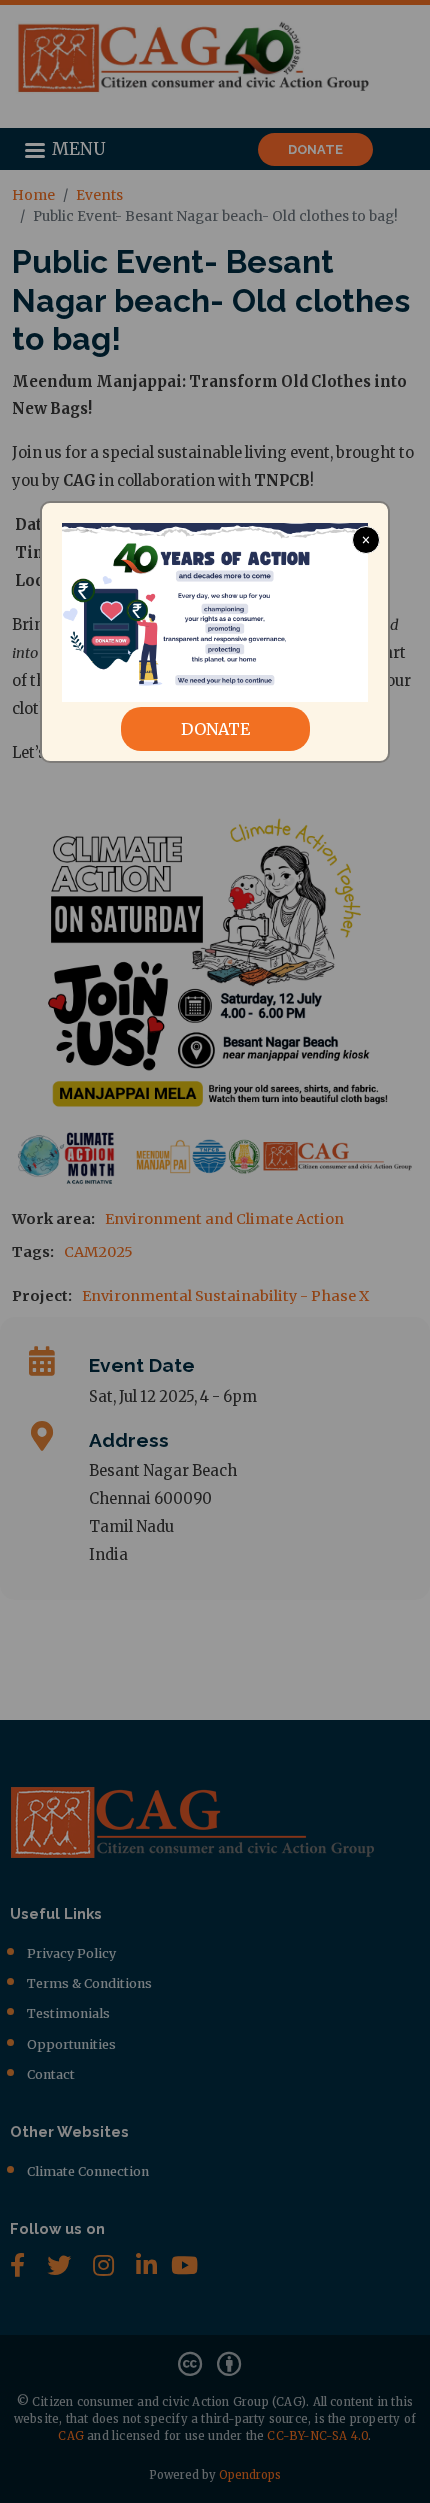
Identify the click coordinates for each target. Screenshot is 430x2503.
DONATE (215, 729)
